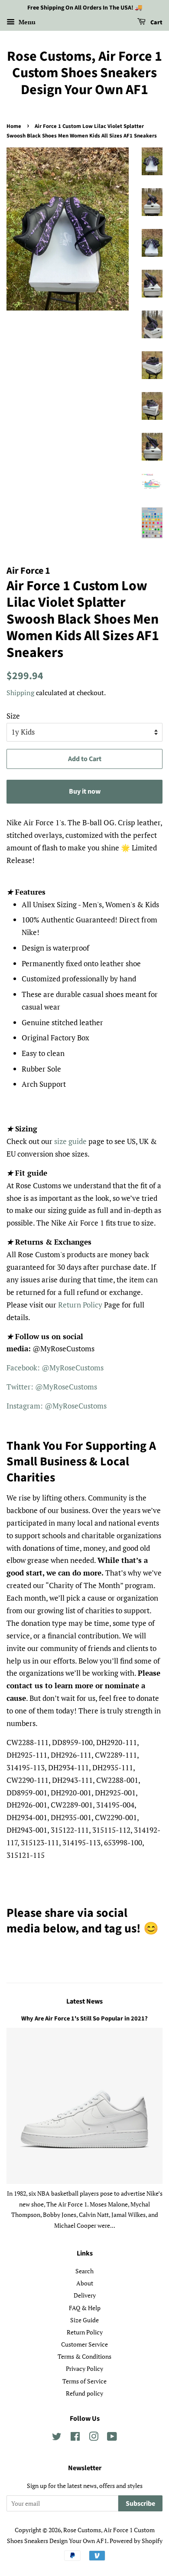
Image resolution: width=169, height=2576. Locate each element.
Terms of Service (84, 2381)
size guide (70, 1141)
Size (13, 716)
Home (14, 126)
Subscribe (140, 2504)
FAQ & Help (85, 2308)
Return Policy (80, 1305)
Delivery (85, 2295)
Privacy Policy (84, 2368)
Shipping (20, 693)
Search (84, 2271)
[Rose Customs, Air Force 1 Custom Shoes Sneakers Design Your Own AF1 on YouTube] (112, 2438)
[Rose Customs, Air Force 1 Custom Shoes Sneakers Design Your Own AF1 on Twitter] (57, 2438)
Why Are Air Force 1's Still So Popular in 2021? (84, 2019)
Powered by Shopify (136, 2541)
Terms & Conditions (84, 2356)
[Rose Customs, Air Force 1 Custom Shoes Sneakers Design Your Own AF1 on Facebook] (75, 2438)
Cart (156, 23)
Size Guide (84, 2320)
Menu (26, 22)
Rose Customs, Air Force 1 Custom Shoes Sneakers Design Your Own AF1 (84, 73)
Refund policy (84, 2393)
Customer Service (84, 2344)
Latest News (84, 2001)
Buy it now (85, 791)
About (85, 2283)
